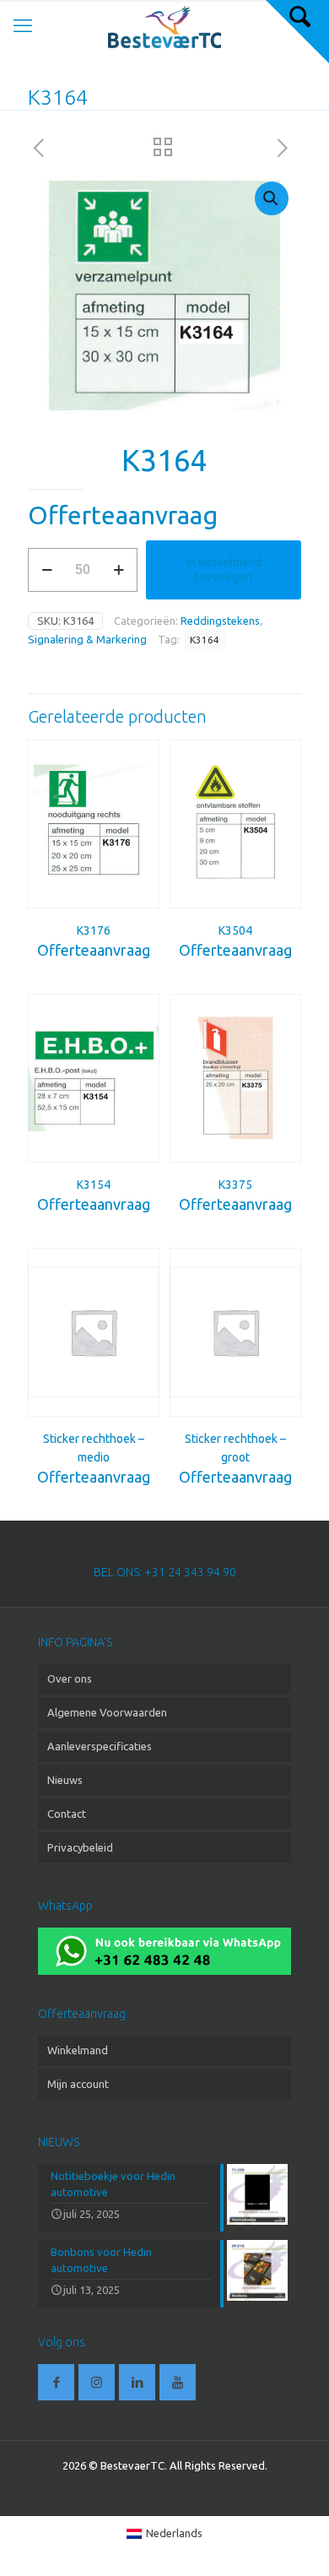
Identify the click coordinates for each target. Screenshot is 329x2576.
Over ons (70, 1678)
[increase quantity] (119, 570)
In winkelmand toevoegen (224, 569)
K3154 (94, 1185)
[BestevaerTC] (164, 25)
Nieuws (65, 1780)
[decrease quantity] (47, 570)
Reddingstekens (220, 621)
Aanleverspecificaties (100, 1746)
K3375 (235, 1185)
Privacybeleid (80, 1847)
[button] (272, 198)
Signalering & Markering (87, 639)
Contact (67, 1814)
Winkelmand (78, 2050)
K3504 (235, 930)
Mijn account (78, 2084)
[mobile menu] (23, 25)
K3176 (94, 930)
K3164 (205, 640)
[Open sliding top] (297, 32)
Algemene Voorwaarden (107, 1712)
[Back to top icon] (294, 2541)
